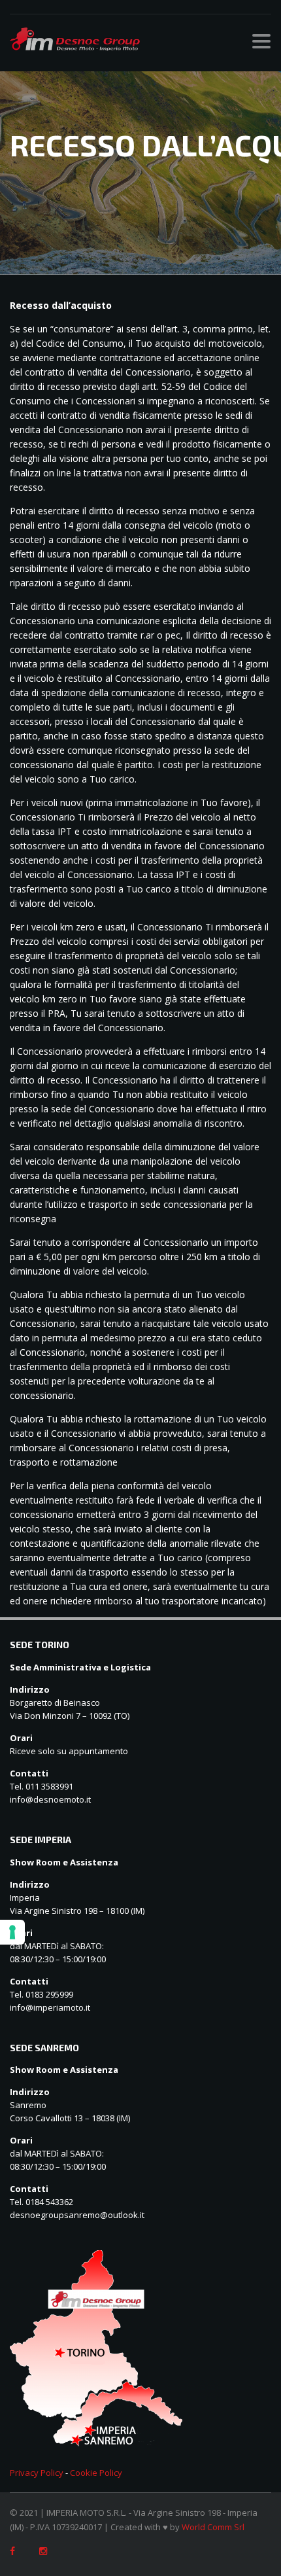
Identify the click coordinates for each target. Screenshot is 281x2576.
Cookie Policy (96, 2473)
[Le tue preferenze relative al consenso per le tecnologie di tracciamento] (12, 1932)
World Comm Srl (213, 2527)
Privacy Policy (37, 2473)
